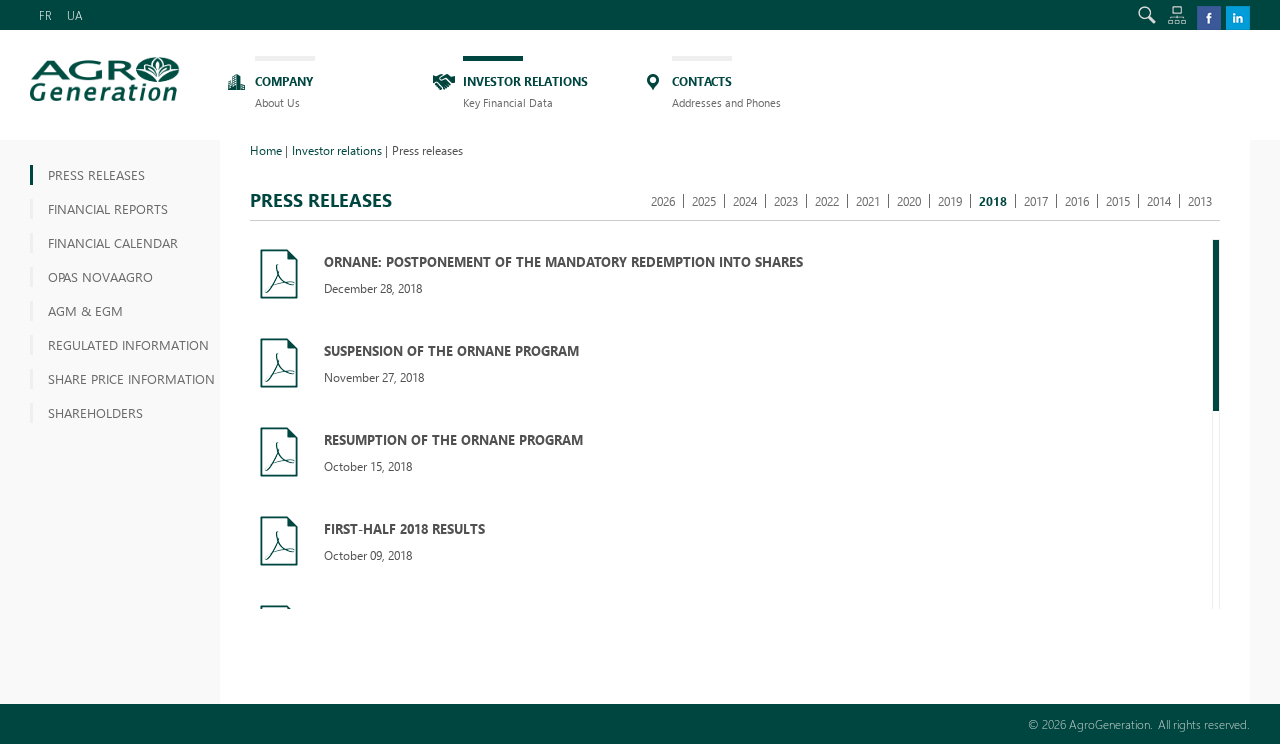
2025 (704, 201)
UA (75, 15)
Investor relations (337, 150)
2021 (868, 201)
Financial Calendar (113, 242)
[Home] (105, 79)
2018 (993, 201)
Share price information (131, 378)
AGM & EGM (85, 310)
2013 (1200, 201)
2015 (1118, 201)
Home (266, 150)
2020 (909, 201)
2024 (745, 201)
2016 (1077, 201)
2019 (950, 201)
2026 (663, 201)
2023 (786, 201)
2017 (1036, 201)
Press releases (96, 174)
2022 (827, 201)
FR (45, 15)
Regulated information (128, 344)
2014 (1159, 201)
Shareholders (95, 412)
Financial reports (108, 208)
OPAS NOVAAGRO (100, 276)
